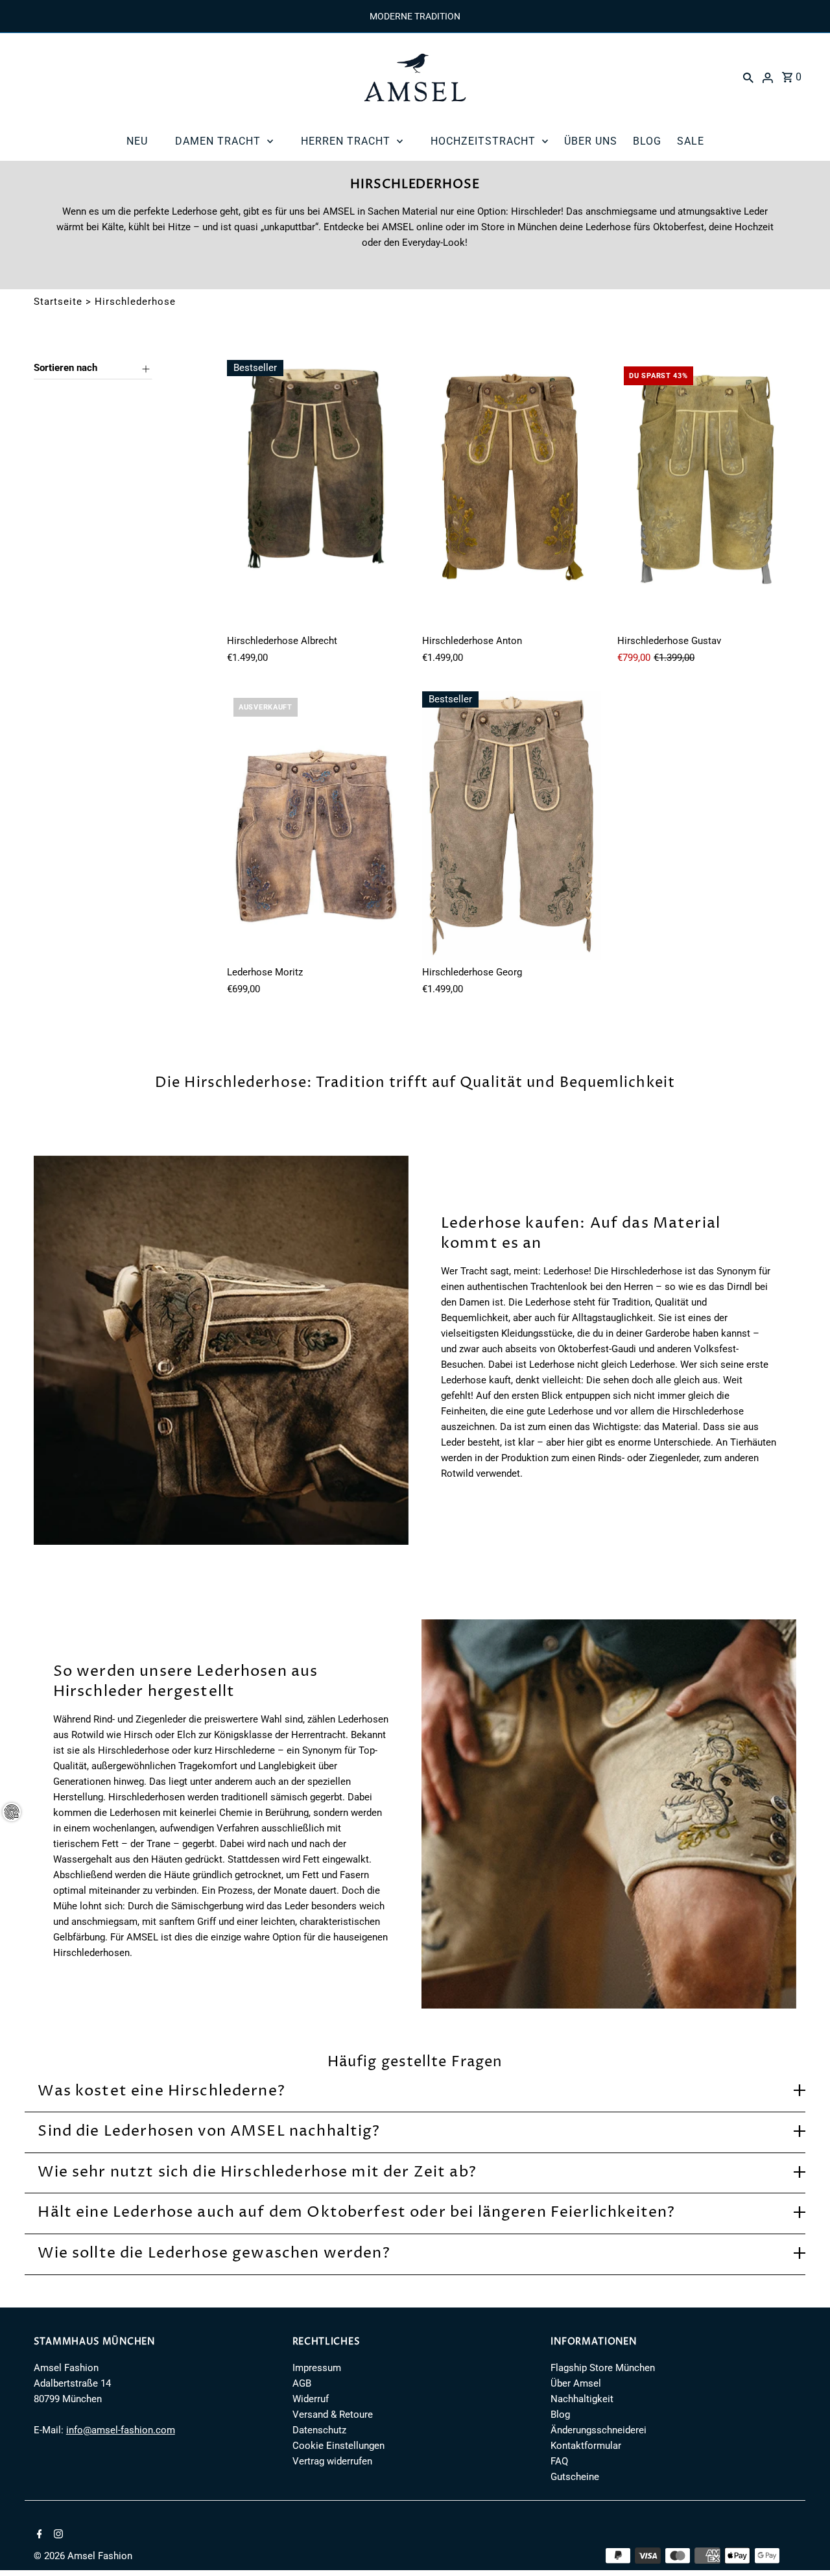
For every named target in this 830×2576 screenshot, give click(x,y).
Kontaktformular (586, 2446)
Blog (560, 2415)
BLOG (647, 141)
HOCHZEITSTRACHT (483, 141)
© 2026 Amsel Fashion (83, 2556)
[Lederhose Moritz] (316, 826)
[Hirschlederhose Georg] (512, 826)
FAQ (559, 2461)
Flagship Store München (603, 2368)
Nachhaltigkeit (582, 2399)
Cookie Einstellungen (338, 2446)
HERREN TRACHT (346, 141)
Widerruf (311, 2399)
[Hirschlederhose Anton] (512, 494)
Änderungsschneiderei (599, 2430)
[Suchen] (748, 77)
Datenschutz (319, 2430)
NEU (137, 141)
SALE (691, 141)
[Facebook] (38, 2535)
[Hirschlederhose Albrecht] (316, 494)
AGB (302, 2383)
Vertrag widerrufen (332, 2461)
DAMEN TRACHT (218, 141)
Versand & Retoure (333, 2415)
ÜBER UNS (591, 141)
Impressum (317, 2368)
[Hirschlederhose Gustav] (707, 494)
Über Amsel (576, 2383)
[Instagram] (57, 2535)
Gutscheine (575, 2477)
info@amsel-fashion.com (121, 2430)
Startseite (58, 302)
